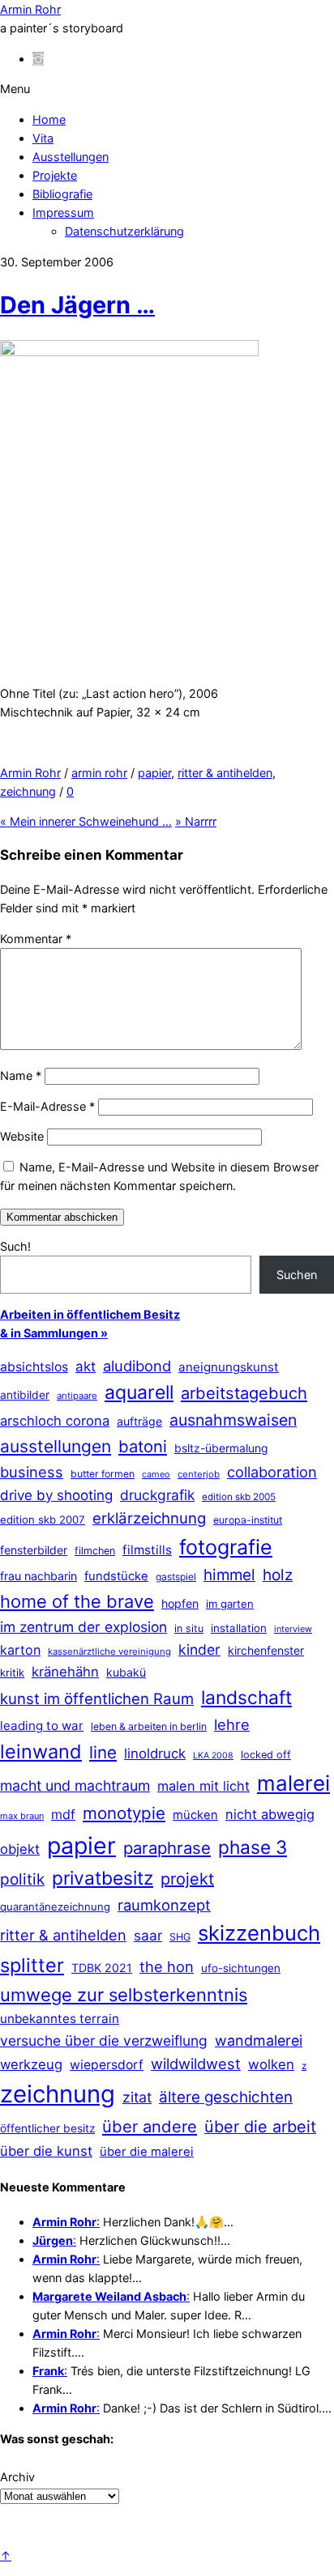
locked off (266, 1755)
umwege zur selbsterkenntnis (124, 1995)
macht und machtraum (75, 1785)
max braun (22, 1816)
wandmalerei (259, 2040)
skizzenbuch (259, 1933)
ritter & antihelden (225, 773)
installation (239, 1628)
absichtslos (34, 1367)
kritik (12, 1673)
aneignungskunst (229, 1367)
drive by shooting (56, 1495)
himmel (229, 1575)
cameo (156, 1474)
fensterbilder (34, 1550)
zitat (137, 2097)
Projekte (55, 175)
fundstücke (116, 1576)
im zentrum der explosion (83, 1627)
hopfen (180, 1603)
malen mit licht (203, 1786)
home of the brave (77, 1601)
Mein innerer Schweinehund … (86, 821)
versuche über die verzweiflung (104, 2040)
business (32, 1472)
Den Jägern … (77, 305)
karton (20, 1650)
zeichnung (28, 791)
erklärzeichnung (149, 1518)
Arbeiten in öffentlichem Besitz (90, 1314)
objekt (20, 1849)
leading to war (42, 1726)
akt (86, 1367)
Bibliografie (62, 194)
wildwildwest (196, 2064)
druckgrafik (157, 1495)
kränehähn (65, 1672)
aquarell (139, 1392)
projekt (187, 1879)
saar (148, 1935)
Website (22, 1136)
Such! (15, 1246)
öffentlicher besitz (47, 2128)
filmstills (147, 1550)
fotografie (226, 1547)
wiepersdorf (107, 2065)
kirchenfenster (266, 1650)
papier (154, 773)
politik (22, 1879)
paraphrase (167, 1848)
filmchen (95, 1551)
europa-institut (248, 1520)
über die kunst (46, 2151)
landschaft (246, 1698)
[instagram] (38, 59)
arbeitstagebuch (244, 1393)
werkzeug (31, 2064)
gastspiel (176, 1577)
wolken (271, 2064)
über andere (150, 2126)
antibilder (25, 1395)
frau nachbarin (39, 1576)
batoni (143, 1446)
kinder (199, 1649)
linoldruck (155, 1753)
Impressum (63, 213)
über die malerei (147, 2152)
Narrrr (196, 821)
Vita (43, 138)
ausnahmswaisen (233, 1420)
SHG (180, 1937)
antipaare (77, 1396)
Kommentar (36, 939)
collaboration (272, 1472)
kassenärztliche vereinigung (109, 1651)
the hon (167, 1966)
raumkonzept (164, 1905)
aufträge (139, 1421)
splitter (32, 1965)
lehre (232, 1724)
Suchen (297, 1275)
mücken (195, 1815)
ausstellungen (56, 1446)
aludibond (137, 1366)
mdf (63, 1814)
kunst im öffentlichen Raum (97, 1698)
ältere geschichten (226, 2097)
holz (278, 1575)
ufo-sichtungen (241, 1968)
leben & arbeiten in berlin (149, 1726)
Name (21, 1075)
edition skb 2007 (43, 1520)
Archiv (17, 2477)
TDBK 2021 (102, 1968)
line (103, 1752)
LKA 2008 (213, 1756)
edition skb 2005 (239, 1497)
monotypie (124, 1813)
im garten (230, 1604)
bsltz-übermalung (221, 1448)
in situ (189, 1628)
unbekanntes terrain (60, 2019)
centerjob (199, 1474)
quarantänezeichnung (55, 1906)
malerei (293, 1783)
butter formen (103, 1474)
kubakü (126, 1672)
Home (49, 119)
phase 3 (253, 1847)
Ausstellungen (71, 157)
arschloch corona (55, 1421)
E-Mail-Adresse (47, 1106)
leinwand (41, 1751)
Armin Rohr (30, 773)
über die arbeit (260, 2127)
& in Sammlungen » (54, 1333)
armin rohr (99, 773)
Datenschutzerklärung (124, 231)
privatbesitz (103, 1878)
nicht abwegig (270, 1814)
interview (293, 1629)
